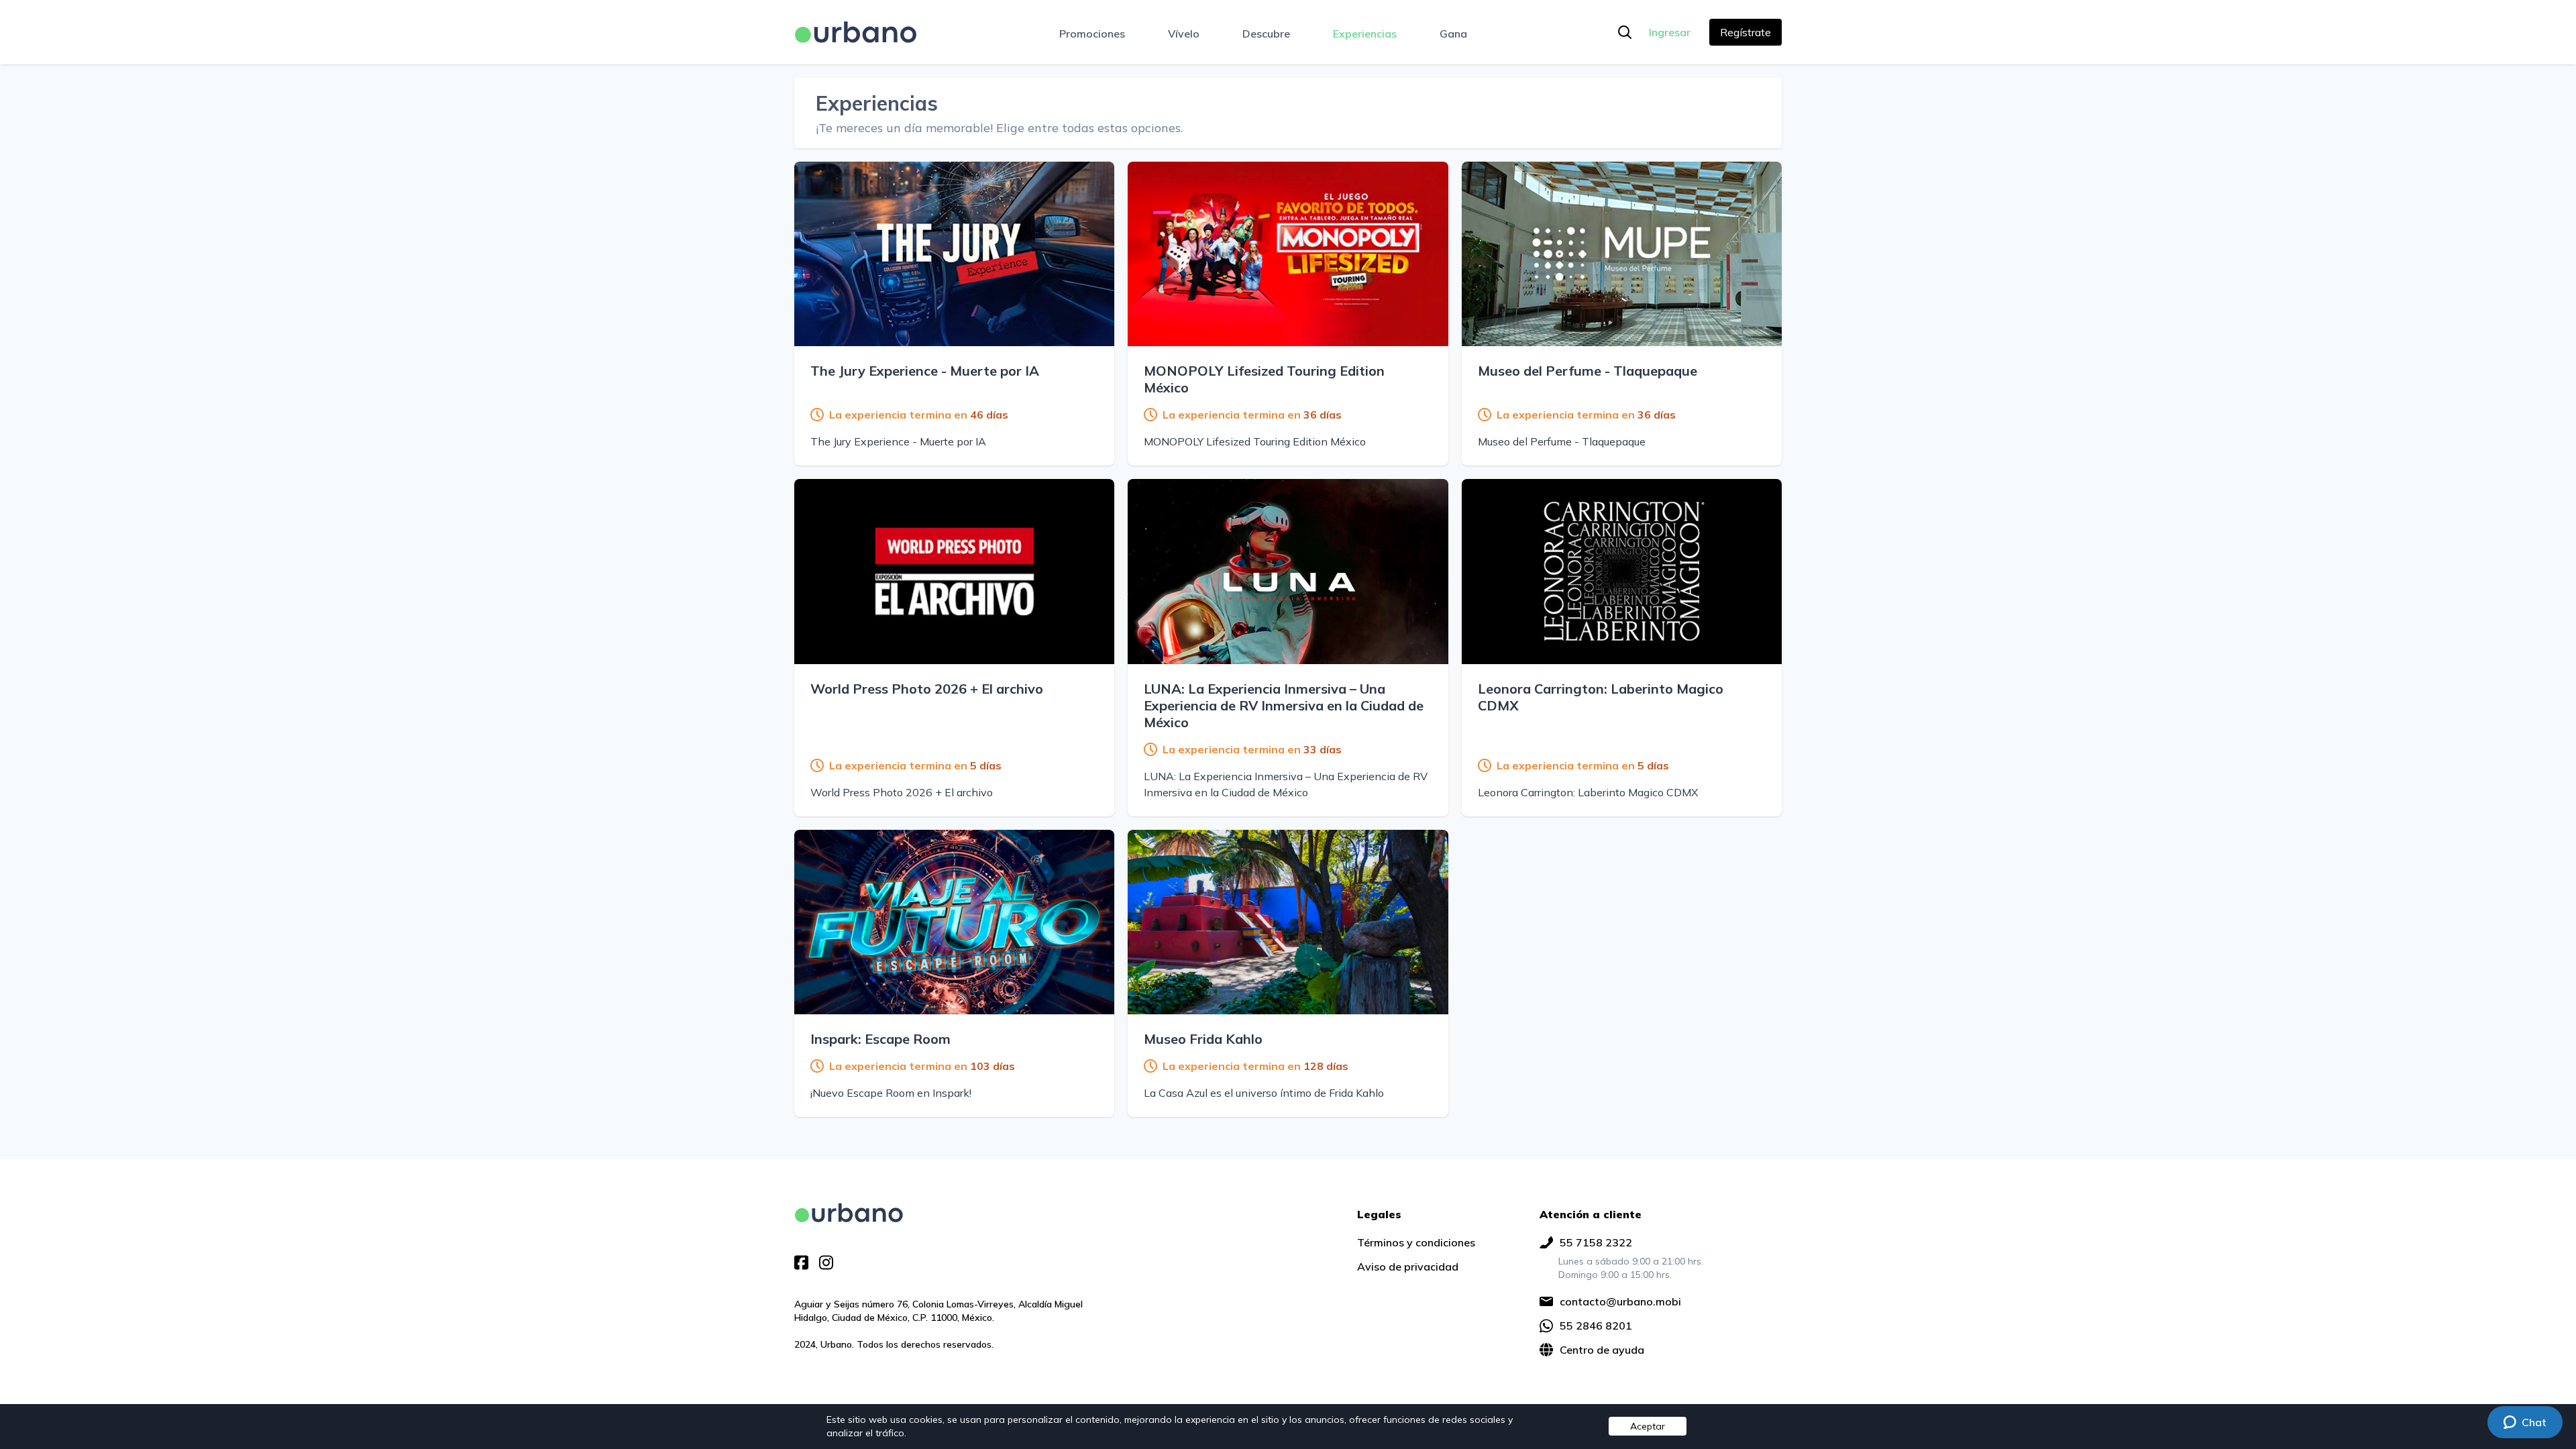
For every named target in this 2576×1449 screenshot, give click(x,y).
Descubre (1266, 34)
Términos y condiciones (1416, 1242)
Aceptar (1648, 1426)
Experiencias (1365, 34)
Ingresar (1670, 32)
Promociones (1092, 34)
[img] (849, 1213)
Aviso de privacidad (1408, 1267)
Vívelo (1184, 34)
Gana (1453, 34)
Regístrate (1746, 32)
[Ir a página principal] (856, 32)
